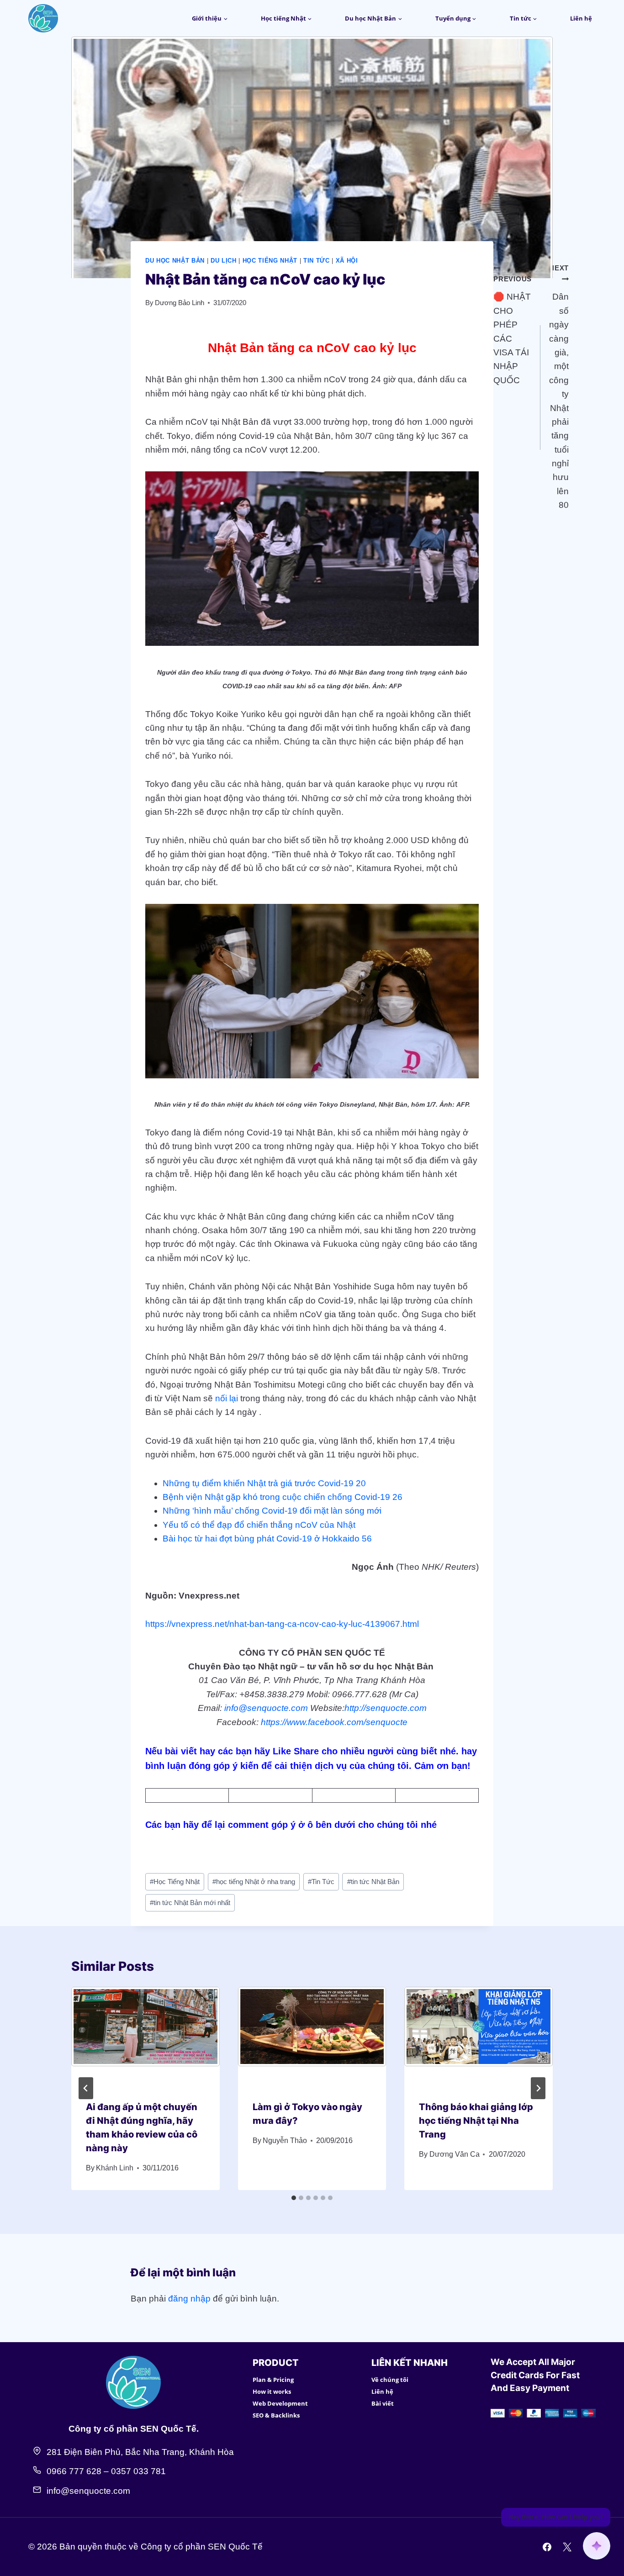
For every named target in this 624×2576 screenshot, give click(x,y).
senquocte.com (396, 1708)
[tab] (294, 2198)
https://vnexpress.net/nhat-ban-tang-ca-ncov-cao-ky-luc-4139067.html (282, 1624)
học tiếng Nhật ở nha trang (254, 1882)
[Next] (538, 2088)
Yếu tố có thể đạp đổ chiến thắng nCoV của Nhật (259, 1525)
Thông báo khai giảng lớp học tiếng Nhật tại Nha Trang (476, 2121)
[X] (567, 2547)
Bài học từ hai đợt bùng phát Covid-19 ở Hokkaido (261, 1539)
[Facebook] (547, 2547)
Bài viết (383, 2403)
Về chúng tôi (390, 2380)
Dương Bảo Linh (180, 303)
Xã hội (347, 261)
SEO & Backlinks (276, 2415)
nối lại (227, 1398)
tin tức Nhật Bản (373, 1882)
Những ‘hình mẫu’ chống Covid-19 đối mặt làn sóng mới (272, 1511)
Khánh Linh (115, 2168)
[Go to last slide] (86, 2088)
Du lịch (224, 261)
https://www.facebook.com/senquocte (334, 1722)
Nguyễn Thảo (285, 2141)
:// (362, 1708)
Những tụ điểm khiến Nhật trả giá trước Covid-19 (258, 1483)
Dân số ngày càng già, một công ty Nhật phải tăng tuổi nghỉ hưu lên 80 (559, 387)
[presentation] (145, 2036)
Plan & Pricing (273, 2380)
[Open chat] (597, 2546)
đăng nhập (189, 2299)
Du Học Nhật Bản (175, 261)
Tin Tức (317, 261)
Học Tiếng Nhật (270, 261)
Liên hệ (581, 18)
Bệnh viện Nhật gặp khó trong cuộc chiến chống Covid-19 (276, 1497)
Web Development (280, 2403)
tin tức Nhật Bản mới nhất (190, 1903)
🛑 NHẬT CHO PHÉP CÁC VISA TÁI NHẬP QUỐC (513, 330)
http (352, 1708)
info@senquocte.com (266, 1708)
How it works (272, 2391)
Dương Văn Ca (455, 2154)
